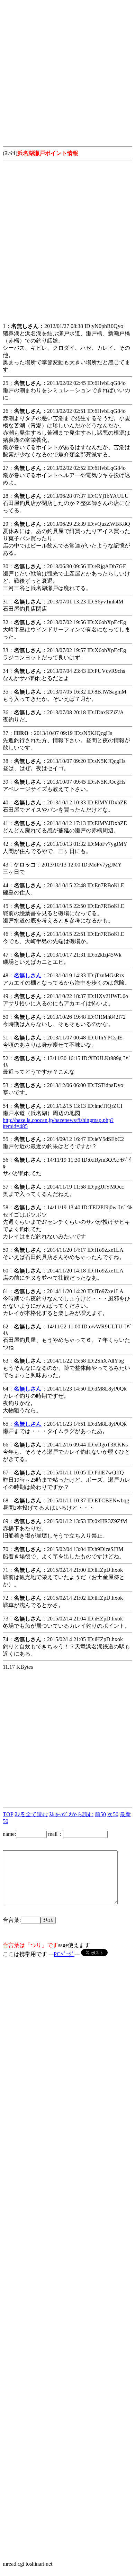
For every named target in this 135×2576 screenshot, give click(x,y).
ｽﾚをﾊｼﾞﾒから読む (71, 1814)
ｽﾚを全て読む (31, 1814)
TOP (8, 1814)
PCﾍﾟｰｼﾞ (64, 1954)
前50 (100, 1814)
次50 (113, 1814)
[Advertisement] (67, 70)
